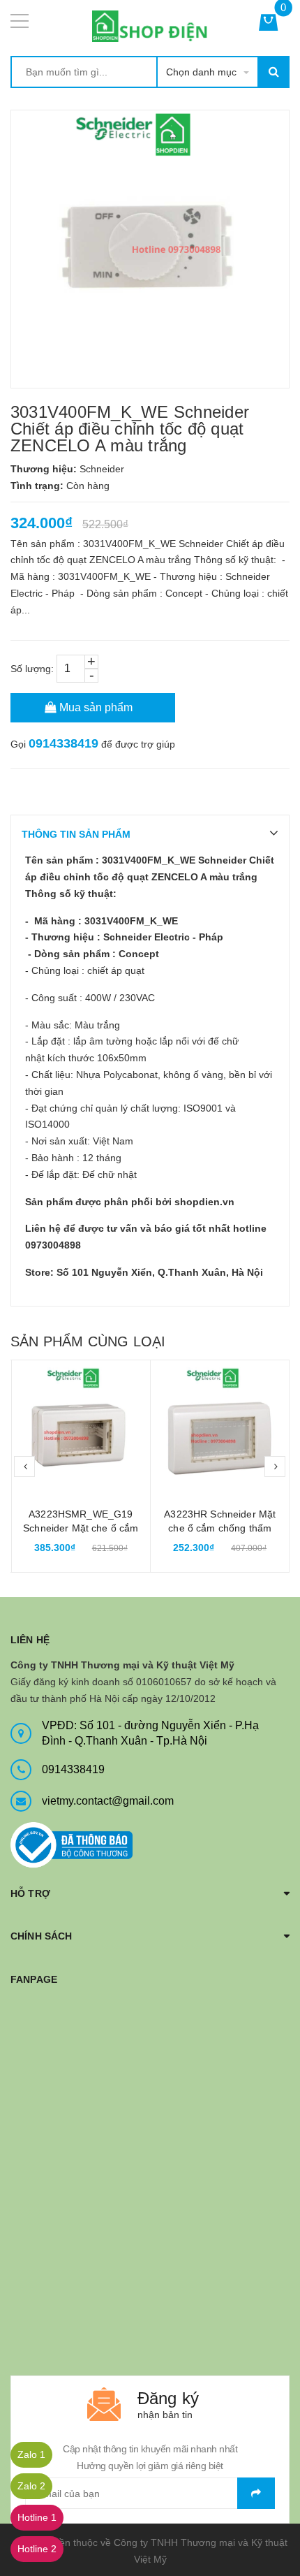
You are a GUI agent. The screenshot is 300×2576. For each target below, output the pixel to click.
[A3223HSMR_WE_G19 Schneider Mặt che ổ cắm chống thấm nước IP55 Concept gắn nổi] (81, 1430)
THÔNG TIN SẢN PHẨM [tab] (76, 834)
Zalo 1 (31, 2454)
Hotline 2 (37, 2549)
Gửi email (256, 2493)
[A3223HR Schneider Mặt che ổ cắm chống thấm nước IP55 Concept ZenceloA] (220, 1430)
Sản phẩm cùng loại (88, 1341)
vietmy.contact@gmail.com (108, 1801)
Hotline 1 (37, 2517)
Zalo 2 (31, 2486)
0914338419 (63, 743)
